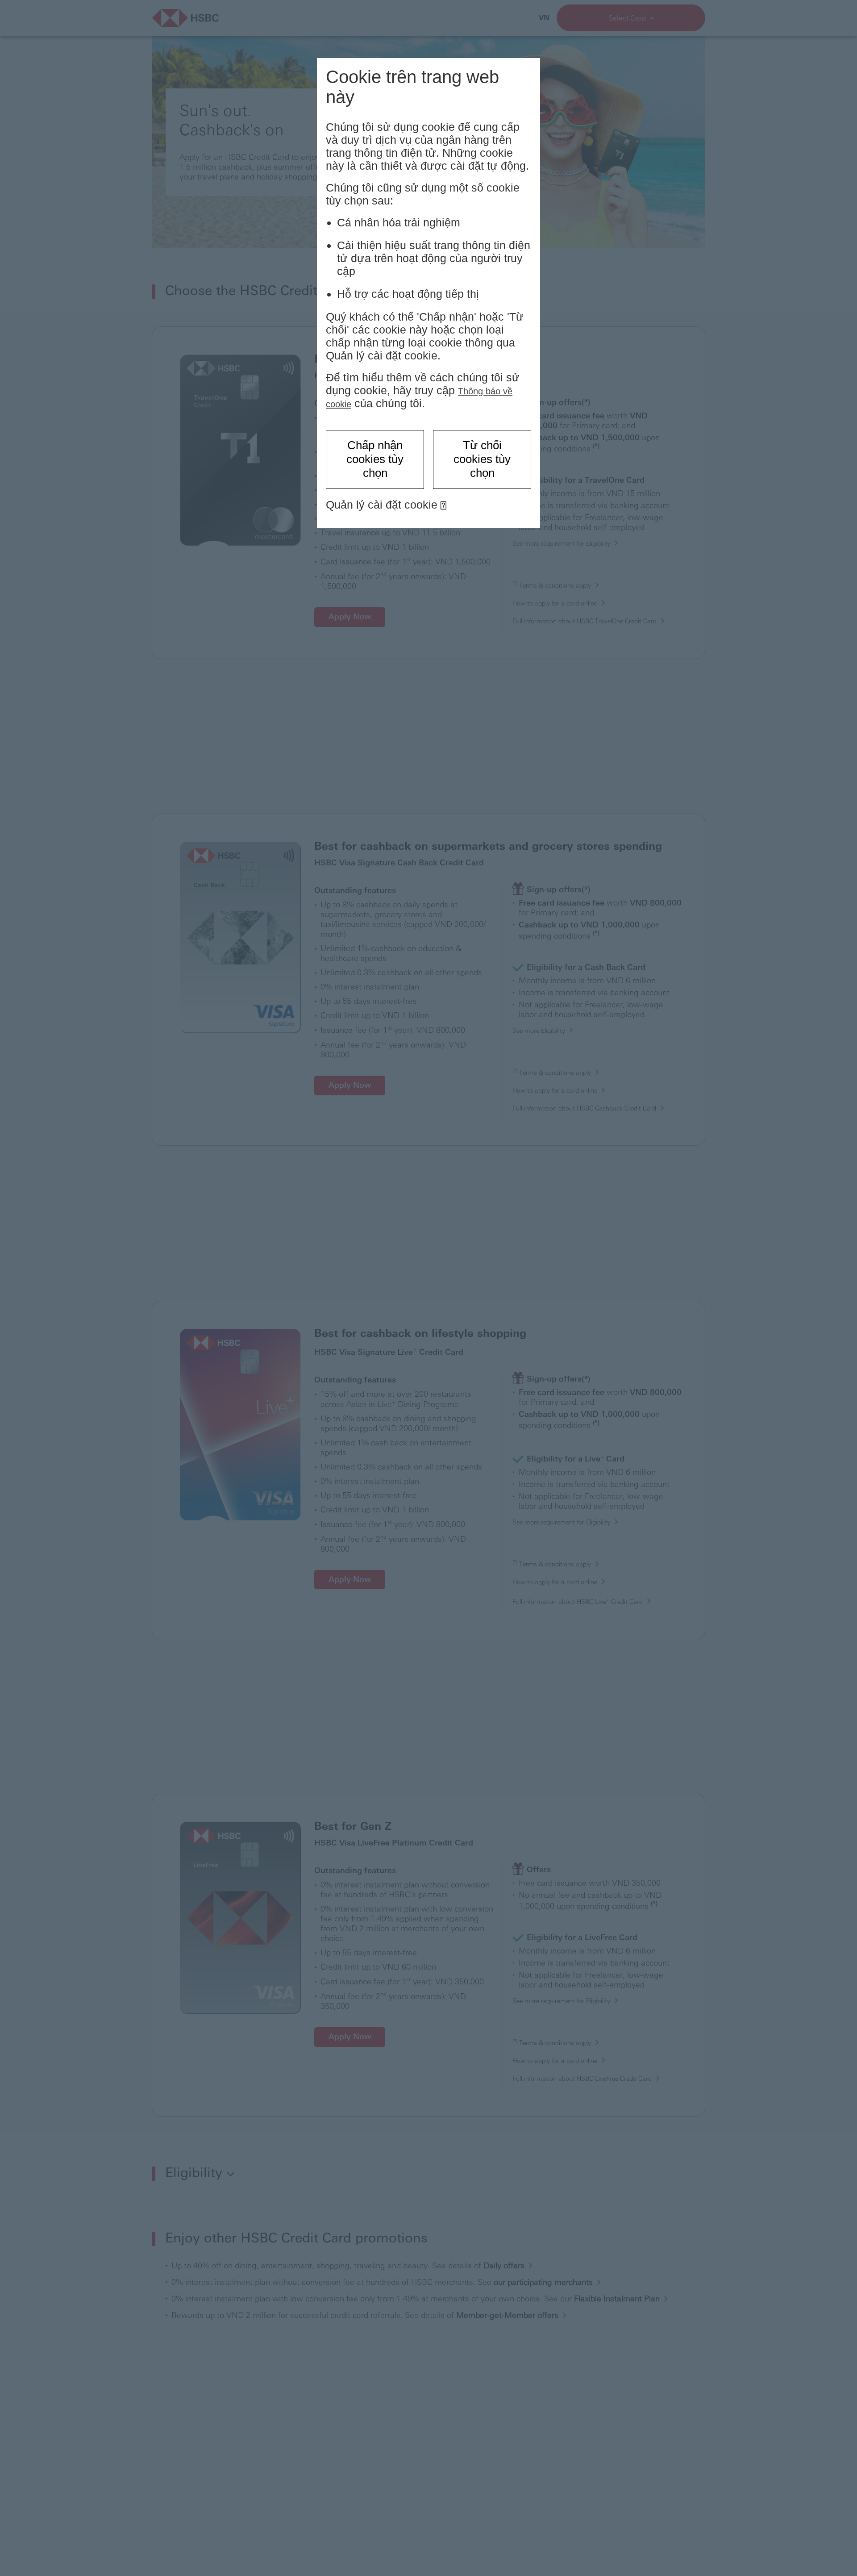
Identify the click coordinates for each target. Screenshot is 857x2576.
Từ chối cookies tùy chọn (482, 459)
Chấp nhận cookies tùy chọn (375, 459)
